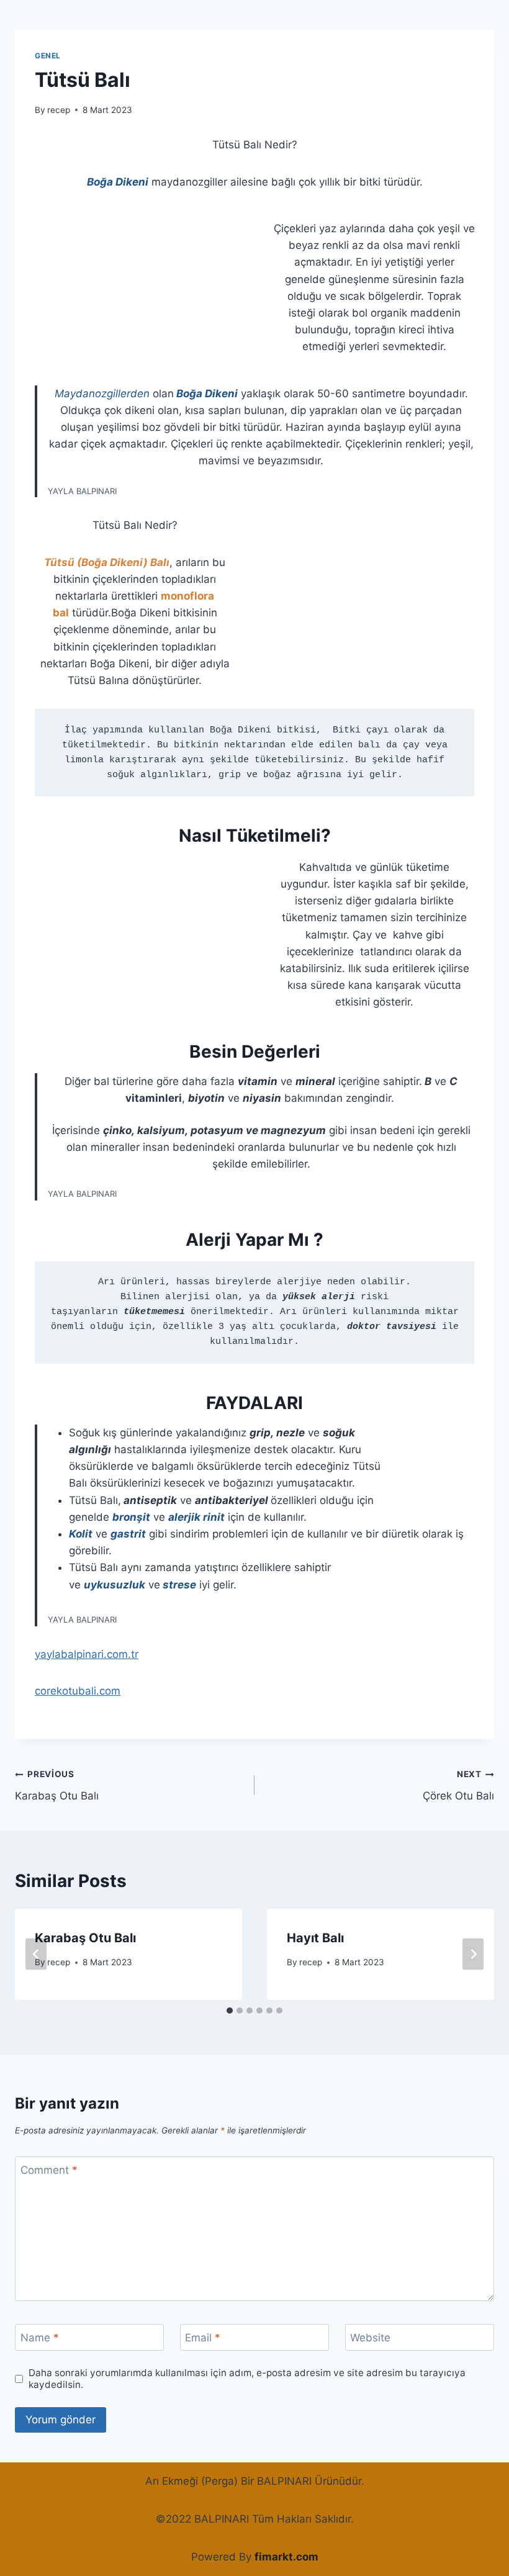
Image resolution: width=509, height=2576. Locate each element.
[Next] (473, 1954)
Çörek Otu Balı (458, 1786)
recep (59, 110)
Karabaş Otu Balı (57, 1786)
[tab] (230, 2011)
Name (40, 2338)
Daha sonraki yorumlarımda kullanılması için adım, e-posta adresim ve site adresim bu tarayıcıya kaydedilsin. (247, 2379)
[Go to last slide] (36, 1954)
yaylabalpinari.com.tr (87, 1654)
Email (203, 2338)
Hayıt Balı (315, 1938)
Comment (49, 2170)
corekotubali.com (78, 1691)
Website (370, 2338)
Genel (48, 56)
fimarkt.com (286, 2557)
